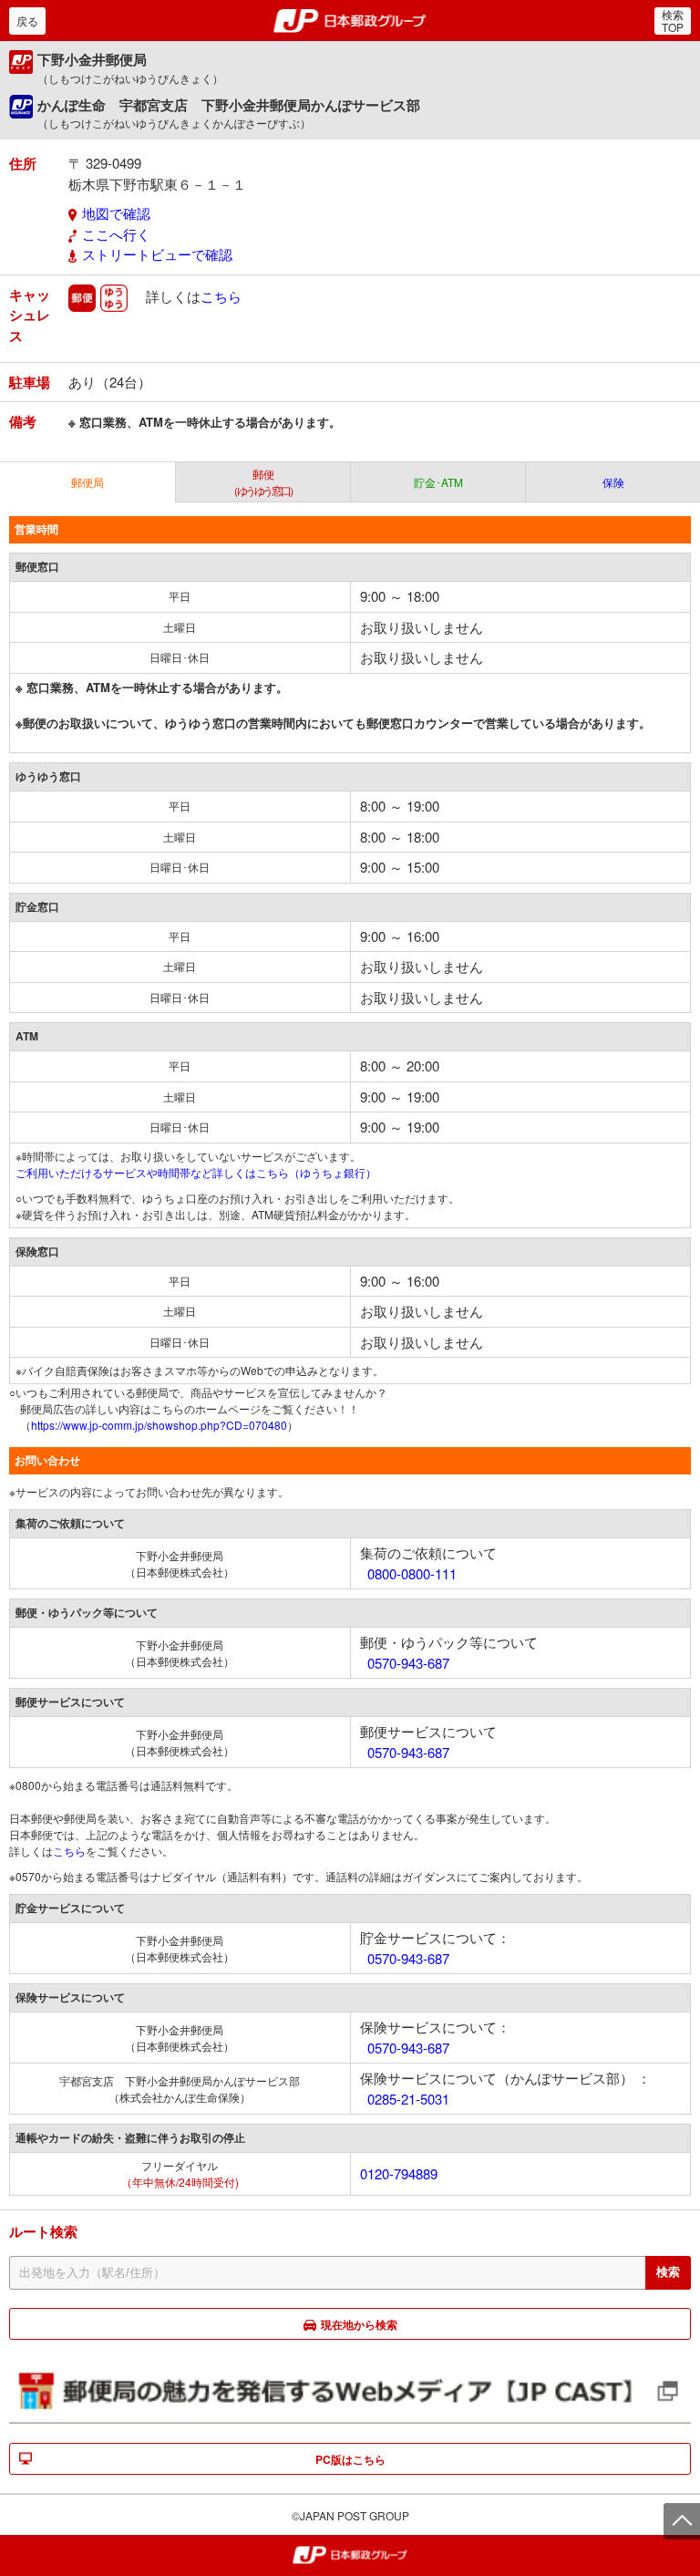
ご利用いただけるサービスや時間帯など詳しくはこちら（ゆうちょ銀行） (196, 1172)
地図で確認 (116, 213)
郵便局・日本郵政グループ (350, 21)
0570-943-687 (408, 1663)
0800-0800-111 (412, 1573)
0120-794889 (399, 2173)
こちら (221, 295)
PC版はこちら (350, 2459)
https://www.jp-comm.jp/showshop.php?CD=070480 (159, 1425)
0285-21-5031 (408, 2099)
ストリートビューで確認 (157, 254)
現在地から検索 (359, 2324)
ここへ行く (116, 234)
